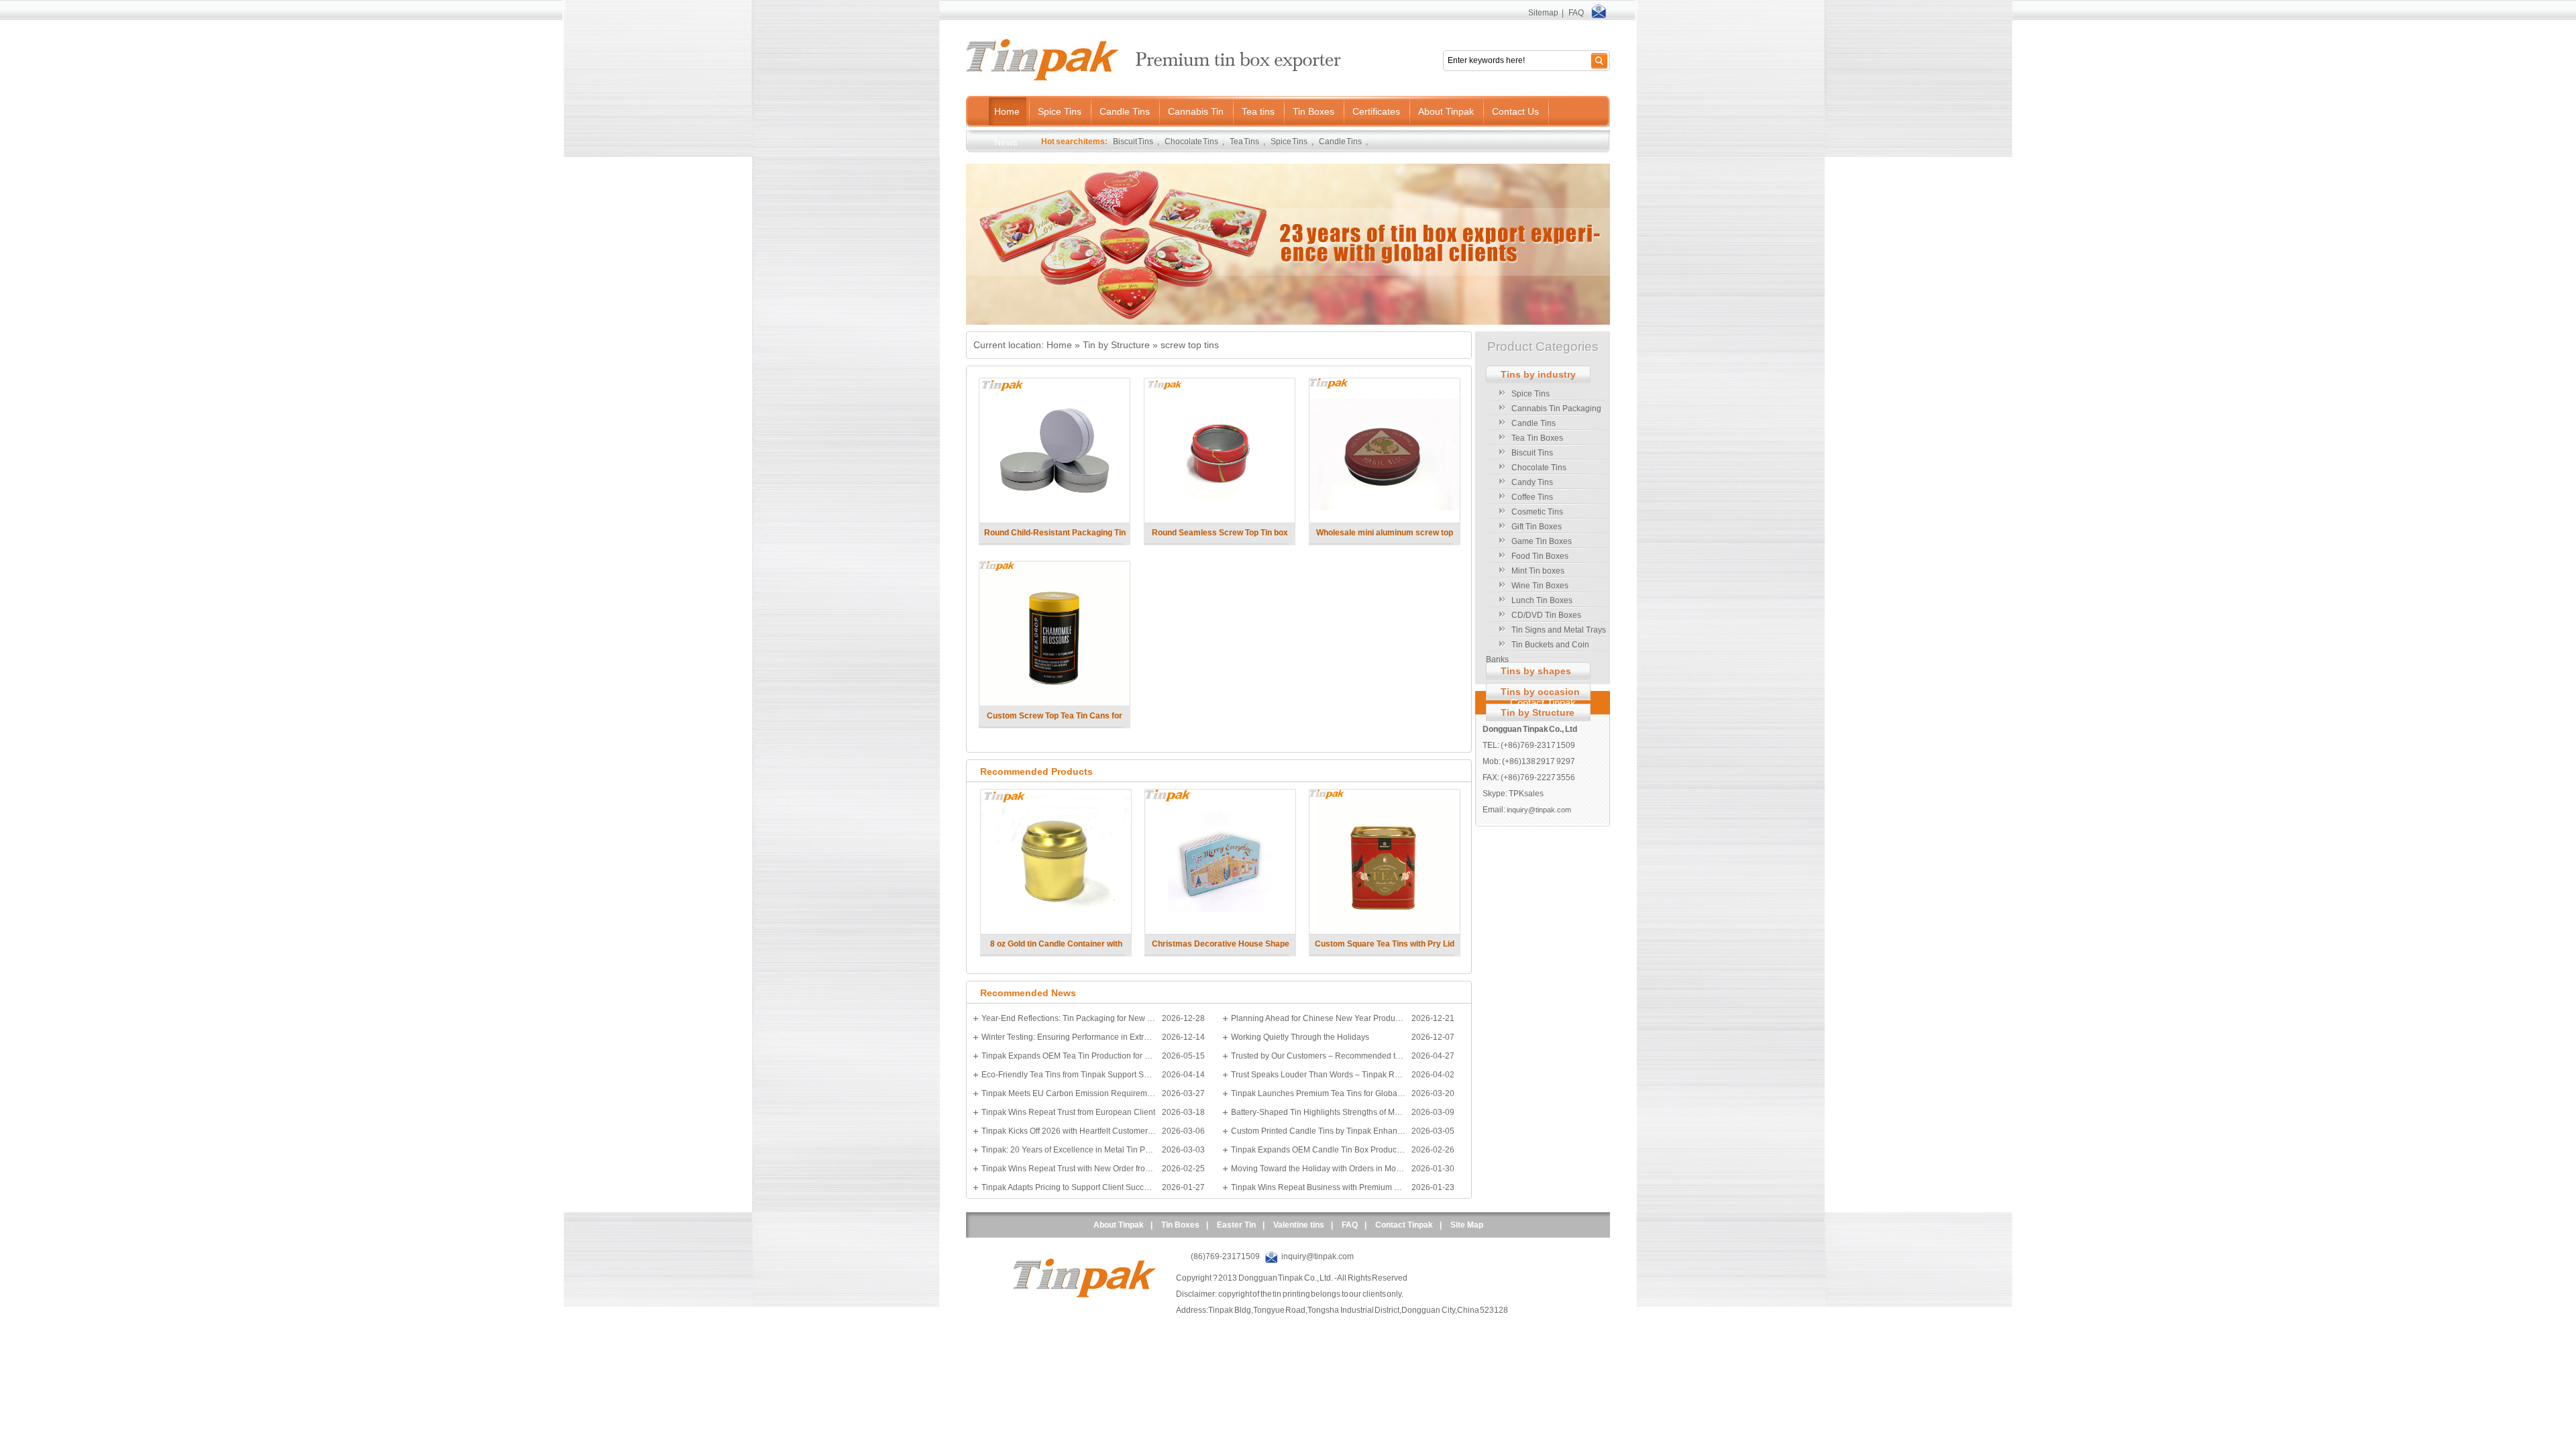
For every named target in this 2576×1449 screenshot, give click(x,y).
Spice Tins (1289, 142)
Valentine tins (1299, 1225)
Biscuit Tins (1133, 142)
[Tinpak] (1084, 1295)
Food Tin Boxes (1540, 556)
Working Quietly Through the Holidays (1300, 1037)
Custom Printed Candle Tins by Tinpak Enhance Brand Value (1318, 1131)
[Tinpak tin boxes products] (1288, 322)
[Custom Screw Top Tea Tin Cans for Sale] (1054, 703)
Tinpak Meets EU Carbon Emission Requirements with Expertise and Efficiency (1069, 1093)
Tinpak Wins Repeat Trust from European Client (1068, 1112)
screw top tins (1190, 345)
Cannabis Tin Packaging (1556, 409)
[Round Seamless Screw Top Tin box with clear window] (1219, 520)
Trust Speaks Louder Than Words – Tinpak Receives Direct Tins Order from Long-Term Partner (1318, 1075)
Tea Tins (1245, 142)
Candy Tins (1532, 482)
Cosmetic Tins (1537, 512)
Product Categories (1543, 346)
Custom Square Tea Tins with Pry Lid (1385, 944)
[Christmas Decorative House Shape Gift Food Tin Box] (1220, 931)
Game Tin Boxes (1542, 541)
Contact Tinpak (1543, 703)
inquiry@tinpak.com (1539, 810)
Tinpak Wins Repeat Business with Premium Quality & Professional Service (1318, 1187)
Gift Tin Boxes (1537, 527)
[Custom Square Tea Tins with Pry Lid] (1384, 931)
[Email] (1599, 13)
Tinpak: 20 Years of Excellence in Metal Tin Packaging (1069, 1150)
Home (1059, 345)
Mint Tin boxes (1538, 571)
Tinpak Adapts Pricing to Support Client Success (1069, 1187)
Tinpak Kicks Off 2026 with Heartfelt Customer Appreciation (1069, 1131)
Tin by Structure (1116, 345)
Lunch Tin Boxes (1542, 600)
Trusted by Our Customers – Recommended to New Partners (1318, 1056)
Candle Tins (1341, 142)
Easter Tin (1236, 1225)
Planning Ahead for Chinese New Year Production (1318, 1018)
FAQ (1576, 13)
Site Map (1467, 1225)
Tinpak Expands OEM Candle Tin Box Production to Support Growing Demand (1318, 1150)
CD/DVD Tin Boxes (1546, 615)
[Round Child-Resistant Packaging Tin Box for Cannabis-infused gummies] (1054, 520)
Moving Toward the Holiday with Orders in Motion (1318, 1169)
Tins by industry (1538, 374)
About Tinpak (1119, 1225)
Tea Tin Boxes (1537, 438)
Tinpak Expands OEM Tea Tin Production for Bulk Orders (1069, 1056)
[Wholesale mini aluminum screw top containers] (1384, 520)
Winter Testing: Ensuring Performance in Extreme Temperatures (1069, 1037)
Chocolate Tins (1192, 142)
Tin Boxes (1180, 1225)
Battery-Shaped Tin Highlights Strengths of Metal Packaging (1318, 1112)
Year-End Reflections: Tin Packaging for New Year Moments (1069, 1018)
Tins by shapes (1536, 671)
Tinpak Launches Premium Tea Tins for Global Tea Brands (1318, 1093)
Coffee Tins (1532, 497)
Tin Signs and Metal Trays (1559, 630)
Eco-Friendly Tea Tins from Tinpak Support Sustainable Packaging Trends (1069, 1075)
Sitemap (1543, 13)
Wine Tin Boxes (1540, 586)
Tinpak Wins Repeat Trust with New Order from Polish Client (1069, 1169)
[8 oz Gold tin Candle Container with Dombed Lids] (1056, 931)
